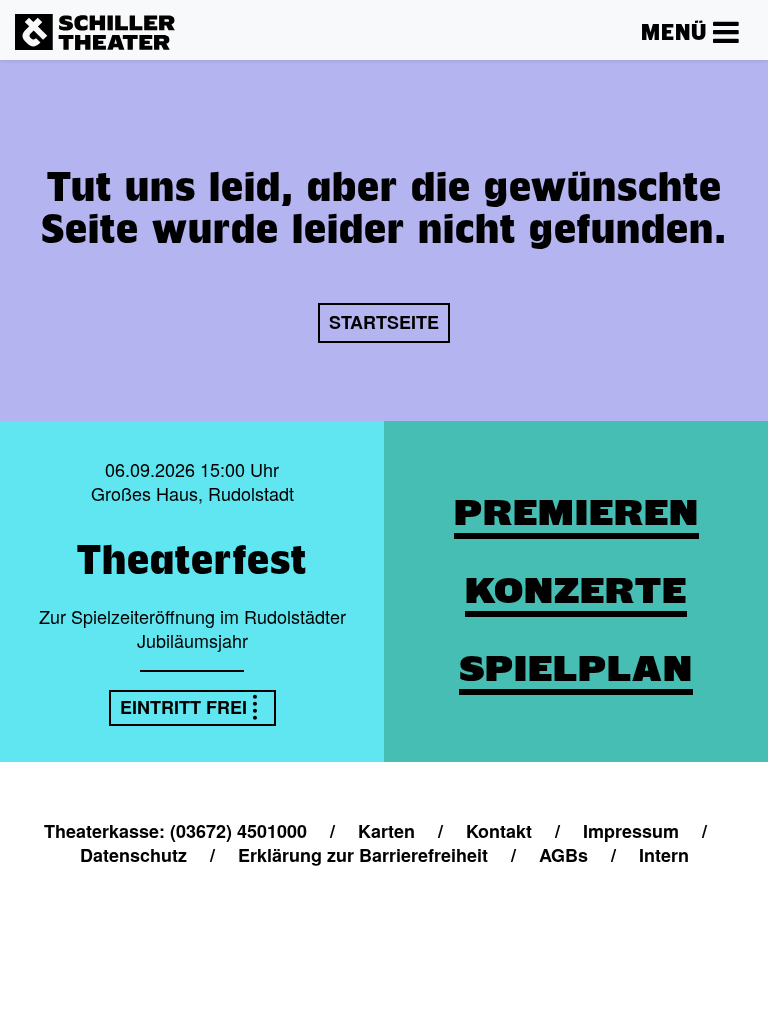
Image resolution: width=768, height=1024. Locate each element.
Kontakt (499, 831)
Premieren (576, 512)
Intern (664, 855)
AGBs (563, 855)
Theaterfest (192, 559)
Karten (386, 831)
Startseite (384, 322)
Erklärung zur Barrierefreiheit (363, 855)
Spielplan (576, 668)
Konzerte (576, 590)
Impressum (631, 831)
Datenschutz (133, 855)
